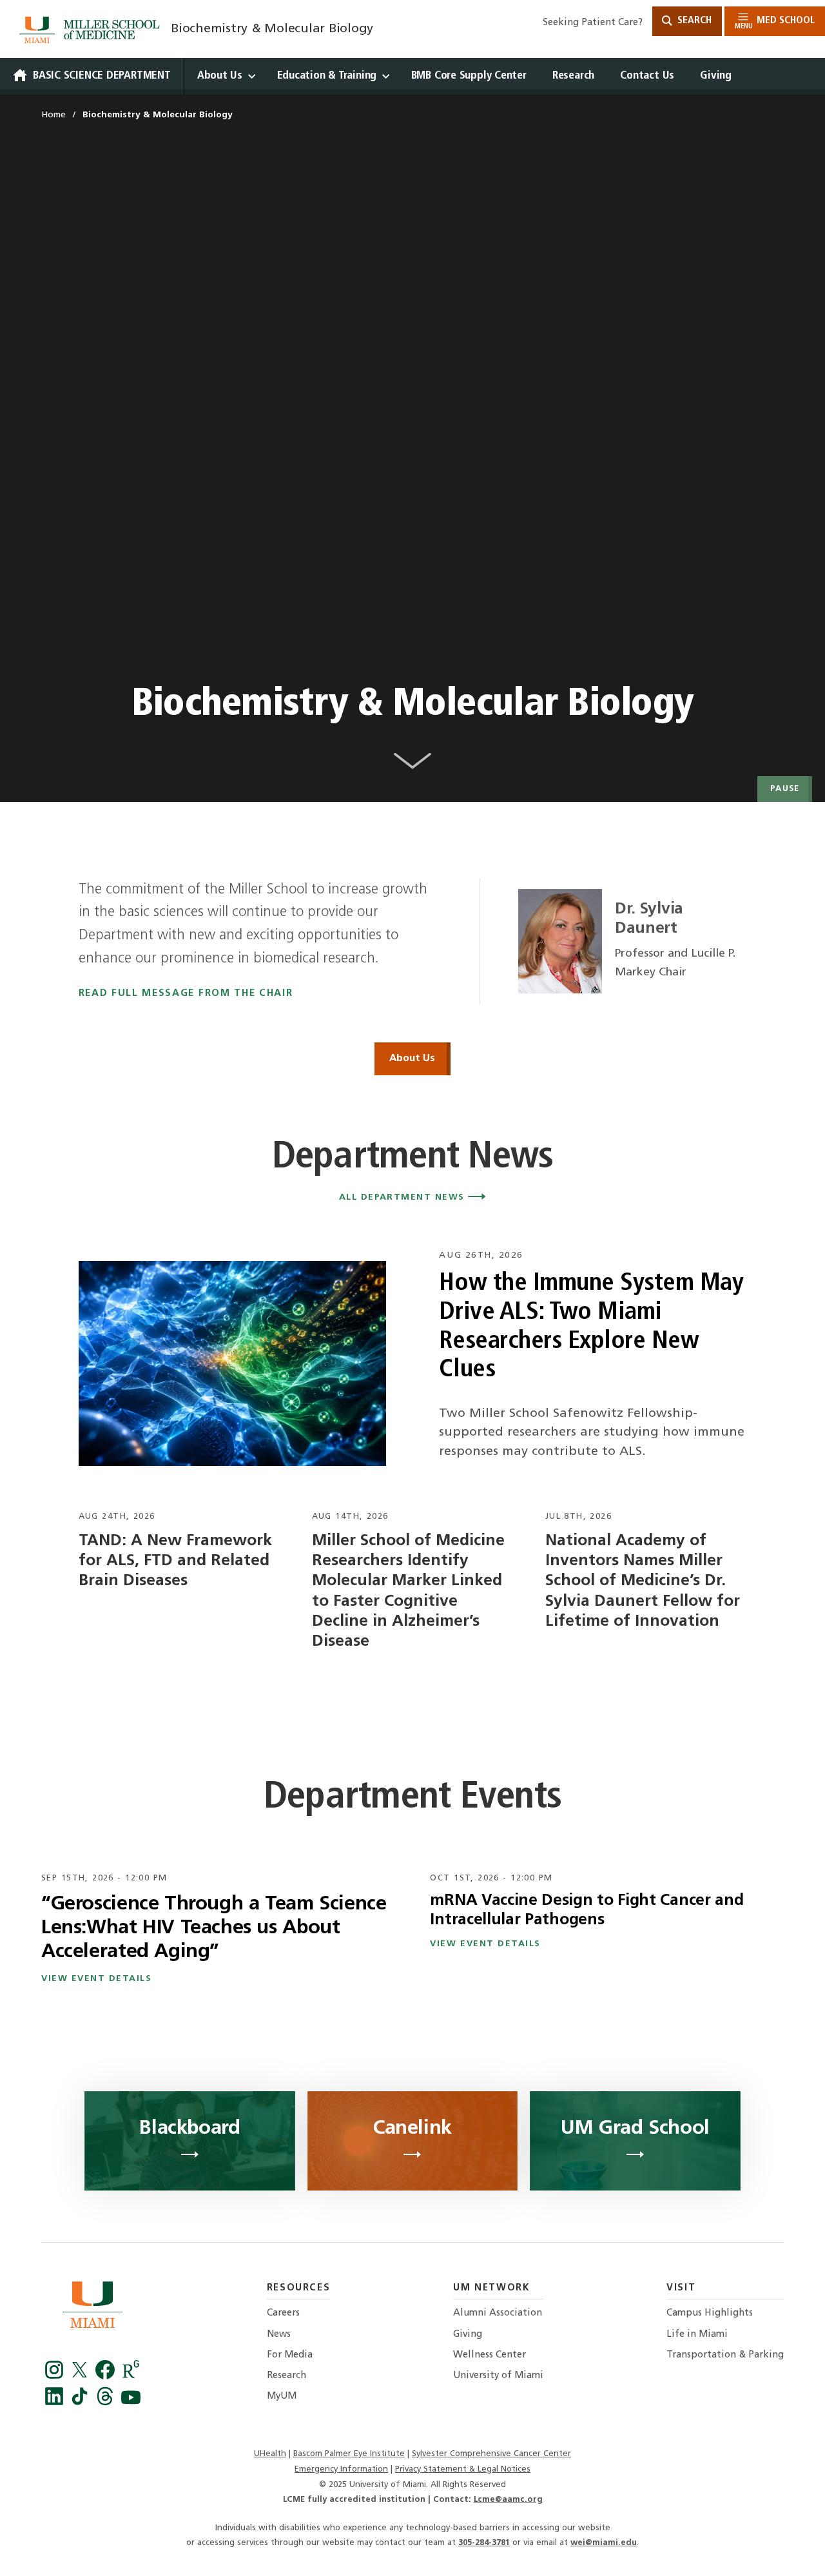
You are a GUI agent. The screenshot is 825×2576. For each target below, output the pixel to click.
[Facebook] (56, 2376)
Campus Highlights (710, 2313)
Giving (716, 76)
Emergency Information (341, 2469)
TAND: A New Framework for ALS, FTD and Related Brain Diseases (175, 1561)
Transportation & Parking (725, 2355)
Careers (283, 2313)
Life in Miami (697, 2335)
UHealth (270, 2454)
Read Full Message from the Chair (186, 994)
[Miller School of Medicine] (92, 30)
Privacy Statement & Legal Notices (463, 2469)
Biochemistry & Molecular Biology (272, 29)
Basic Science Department (102, 76)
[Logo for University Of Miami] (92, 2308)
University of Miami (498, 2376)
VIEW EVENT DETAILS (97, 1979)
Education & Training (327, 76)
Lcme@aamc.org (508, 2500)
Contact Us (647, 76)
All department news (404, 1197)
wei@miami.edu (604, 2543)
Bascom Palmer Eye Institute (349, 2454)
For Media (290, 2355)
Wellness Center (490, 2355)
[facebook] (107, 2376)
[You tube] (131, 2403)
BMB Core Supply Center (469, 76)
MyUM (282, 2396)
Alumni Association (498, 2313)
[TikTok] (82, 2403)
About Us (220, 76)
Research (573, 76)
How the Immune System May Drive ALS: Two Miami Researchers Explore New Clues (591, 1327)
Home (53, 115)
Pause (785, 789)
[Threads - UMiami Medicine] (107, 2403)
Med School (775, 23)
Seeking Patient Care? (593, 23)
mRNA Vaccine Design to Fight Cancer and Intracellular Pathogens (587, 1910)
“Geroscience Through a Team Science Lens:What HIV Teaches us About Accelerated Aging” (214, 1928)
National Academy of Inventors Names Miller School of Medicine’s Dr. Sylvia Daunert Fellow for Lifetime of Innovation (643, 1581)
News (279, 2335)
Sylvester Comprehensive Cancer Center (491, 2454)
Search (693, 21)
